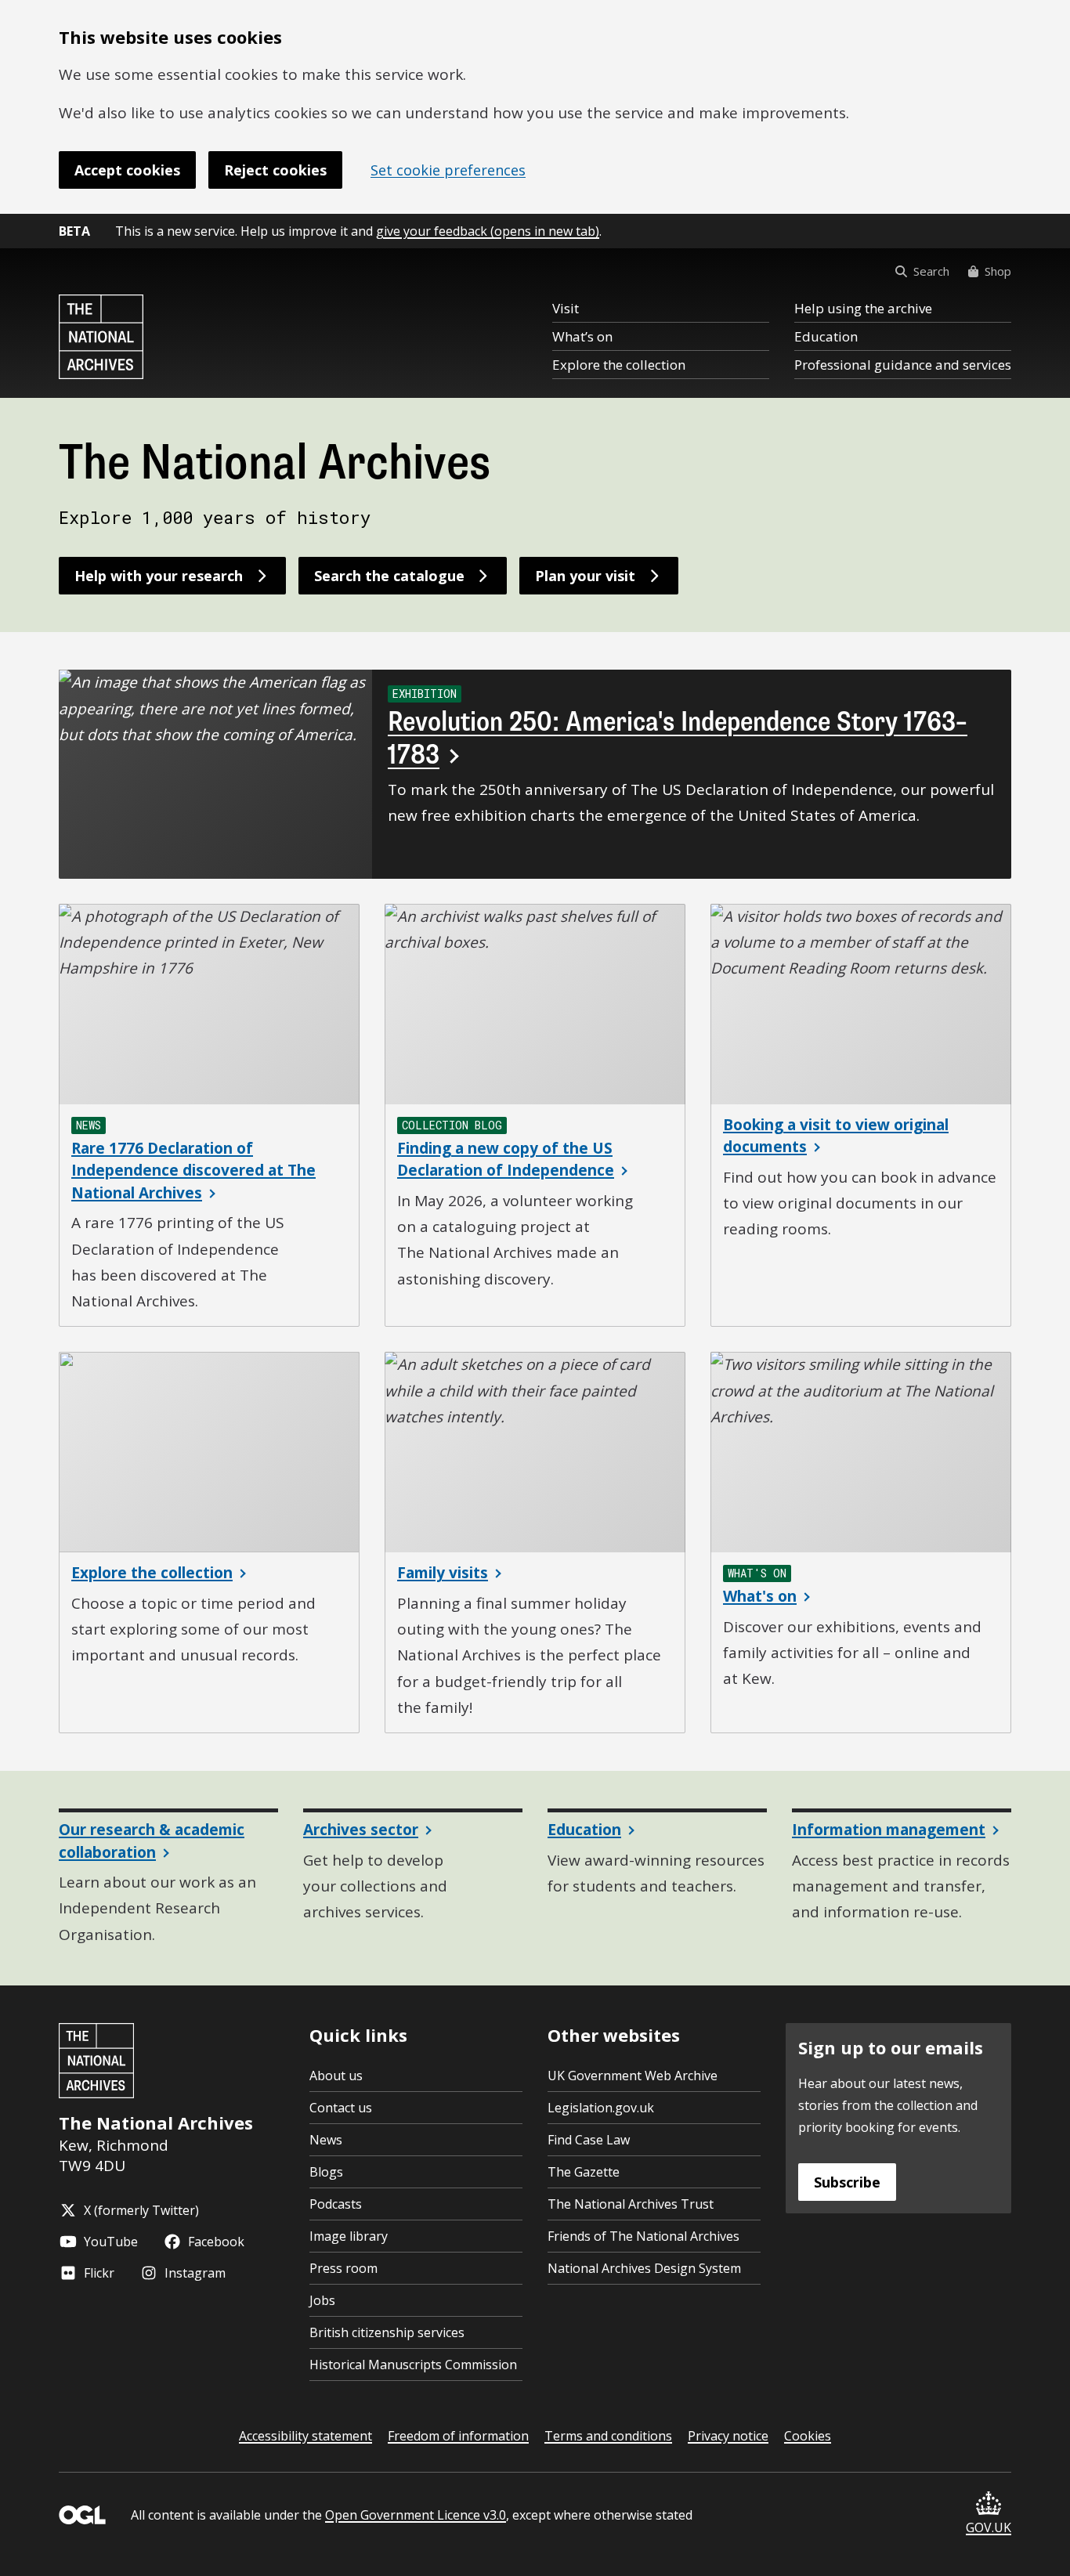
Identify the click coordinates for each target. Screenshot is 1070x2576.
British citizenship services (387, 2332)
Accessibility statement (305, 2436)
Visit (566, 308)
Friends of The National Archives (643, 2236)
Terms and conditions (608, 2436)
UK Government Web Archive (633, 2076)
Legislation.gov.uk (601, 2108)
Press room (343, 2268)
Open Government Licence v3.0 (416, 2515)
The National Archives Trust (631, 2204)
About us (336, 2076)
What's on (760, 1596)
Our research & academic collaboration (152, 1841)
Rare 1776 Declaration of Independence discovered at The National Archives (193, 1171)
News (326, 2140)
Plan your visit (585, 576)
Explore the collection (619, 365)
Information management (889, 1830)
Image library (349, 2236)
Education (826, 336)
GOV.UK (989, 2527)
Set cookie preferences (448, 170)
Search (931, 271)
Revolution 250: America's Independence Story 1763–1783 (678, 738)
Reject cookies (275, 170)
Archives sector (361, 1830)
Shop (998, 271)
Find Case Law (589, 2140)
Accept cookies (127, 170)
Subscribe (847, 2182)
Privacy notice (728, 2436)
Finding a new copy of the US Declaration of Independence (506, 1160)
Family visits (443, 1573)
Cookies (808, 2436)
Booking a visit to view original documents (836, 1136)
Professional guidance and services (903, 365)
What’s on (582, 336)
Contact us (341, 2108)
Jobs (322, 2300)
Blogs (326, 2172)
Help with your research (159, 576)
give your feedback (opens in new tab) (488, 231)
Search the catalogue (389, 576)
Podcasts (336, 2204)
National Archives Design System (644, 2268)
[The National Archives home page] (101, 337)
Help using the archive (863, 308)
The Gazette (584, 2172)
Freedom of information (458, 2436)
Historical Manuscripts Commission (413, 2365)
